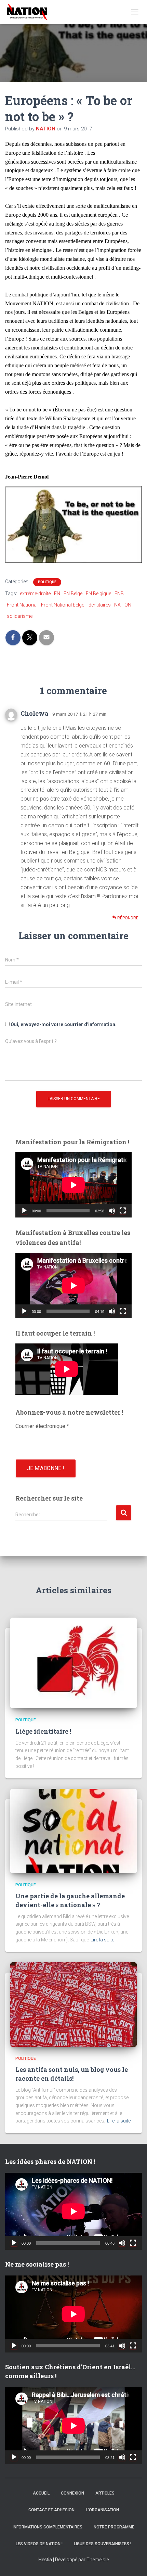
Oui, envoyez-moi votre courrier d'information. (63, 1024)
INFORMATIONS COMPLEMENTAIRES (48, 2527)
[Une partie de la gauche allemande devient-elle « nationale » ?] (73, 1831)
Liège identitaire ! (43, 1731)
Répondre (127, 918)
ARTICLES (105, 2493)
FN (57, 594)
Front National (22, 605)
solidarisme (20, 616)
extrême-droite (35, 594)
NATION (123, 605)
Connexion (72, 2493)
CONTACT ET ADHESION (51, 2510)
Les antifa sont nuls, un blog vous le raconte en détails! (72, 2074)
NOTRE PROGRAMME (114, 2527)
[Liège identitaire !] (73, 1662)
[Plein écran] (123, 1211)
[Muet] (112, 1211)
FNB (119, 594)
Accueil (41, 2493)
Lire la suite (102, 1940)
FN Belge (73, 594)
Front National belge (63, 605)
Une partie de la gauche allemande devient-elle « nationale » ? (70, 1900)
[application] (73, 1185)
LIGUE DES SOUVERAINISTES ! (103, 2544)
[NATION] (30, 12)
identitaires (99, 605)
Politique (47, 582)
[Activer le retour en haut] (133, 2562)
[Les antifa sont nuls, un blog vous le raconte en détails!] (73, 2004)
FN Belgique (98, 594)
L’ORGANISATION (102, 2510)
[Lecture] (24, 1211)
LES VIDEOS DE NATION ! (39, 2544)
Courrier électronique (42, 1426)
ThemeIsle (98, 2560)
